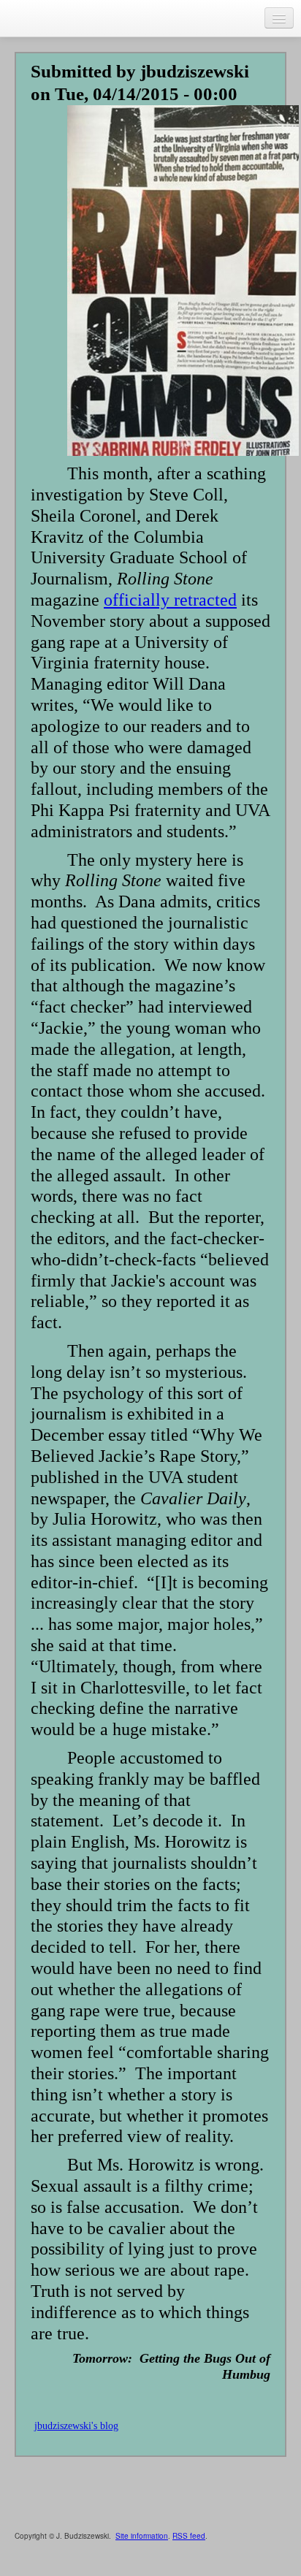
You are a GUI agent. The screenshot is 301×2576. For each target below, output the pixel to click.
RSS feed (189, 2536)
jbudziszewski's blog (76, 2426)
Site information (142, 2536)
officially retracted (170, 600)
